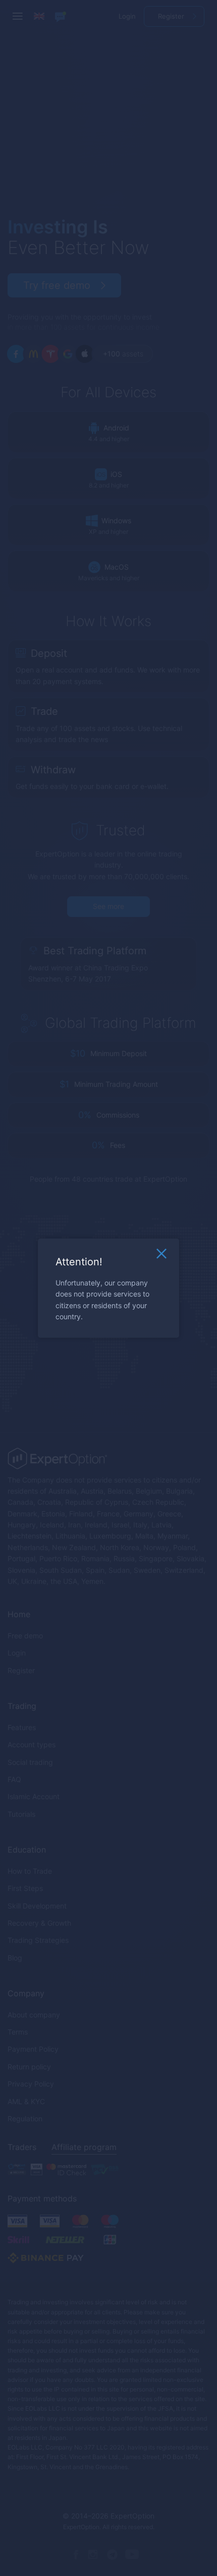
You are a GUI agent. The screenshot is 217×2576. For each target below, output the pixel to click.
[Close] (161, 1256)
